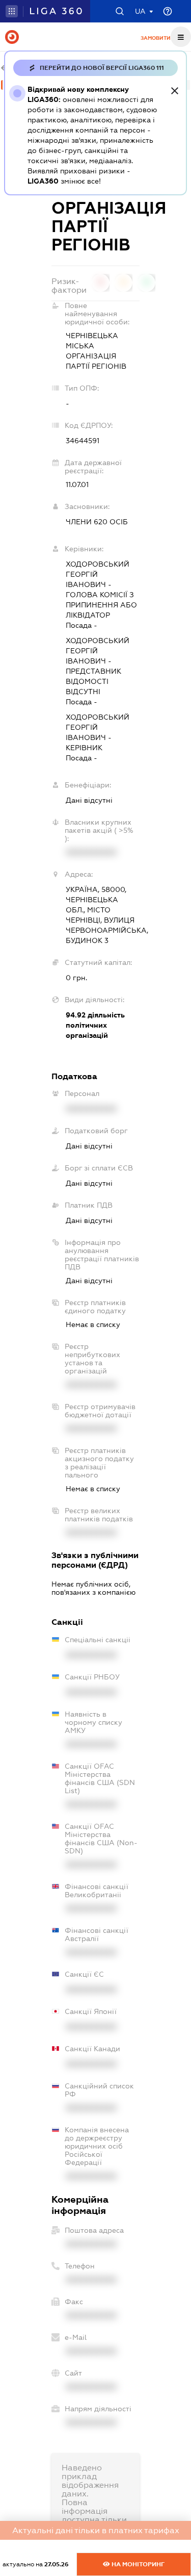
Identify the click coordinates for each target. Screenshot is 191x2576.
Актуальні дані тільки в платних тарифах (96, 2530)
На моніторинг (137, 2564)
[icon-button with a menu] (181, 37)
